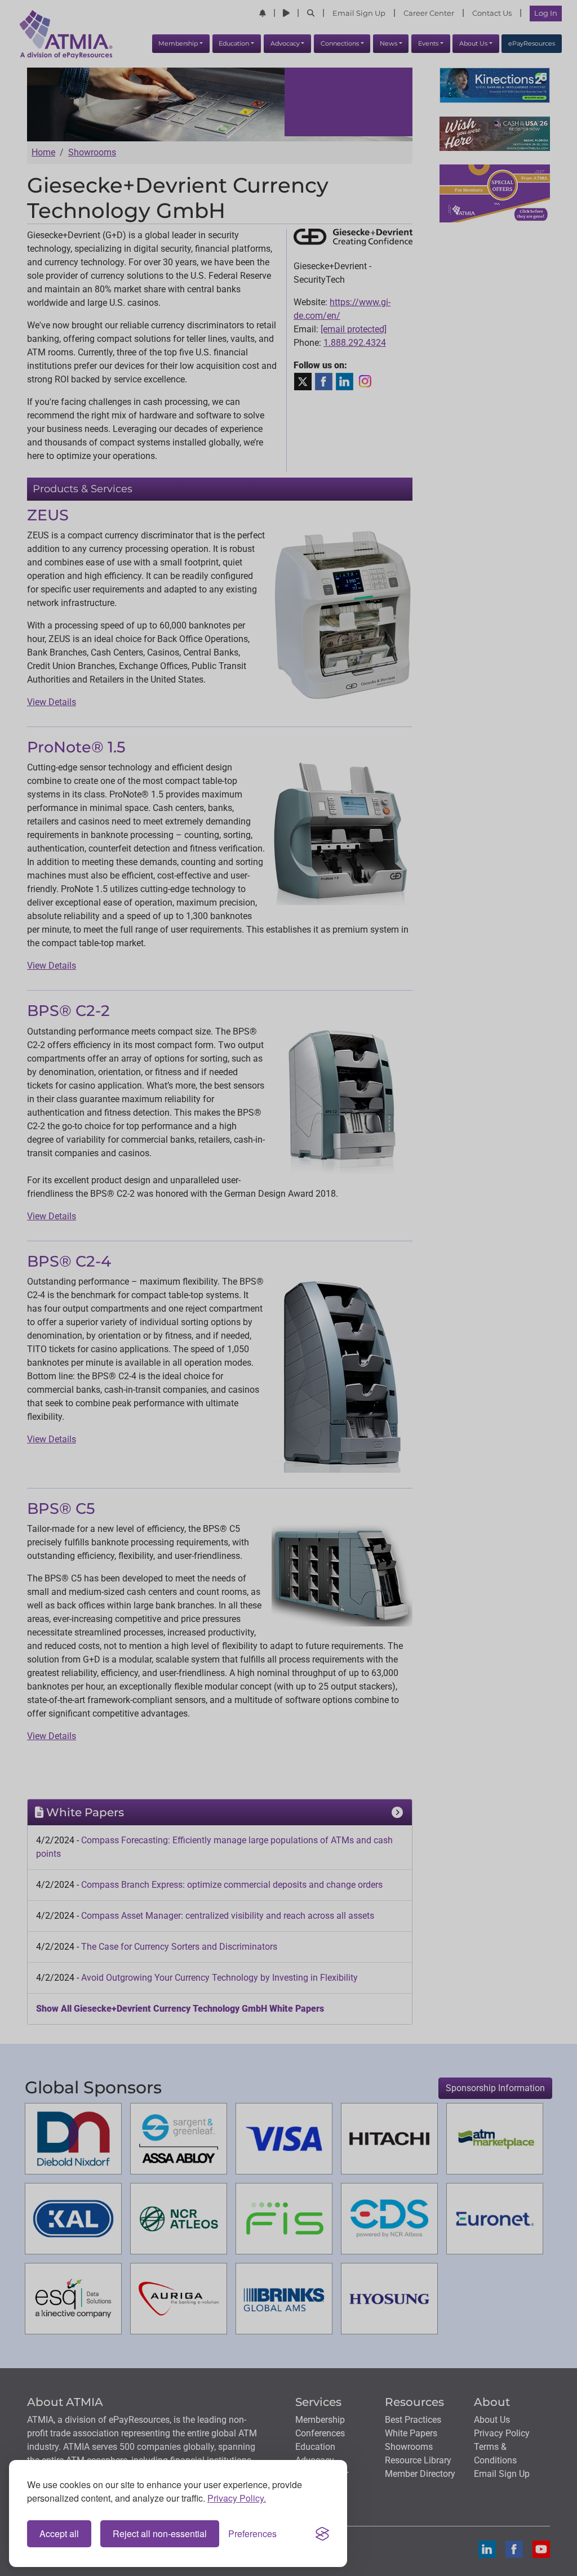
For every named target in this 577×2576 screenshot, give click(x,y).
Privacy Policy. (237, 2498)
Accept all (59, 2533)
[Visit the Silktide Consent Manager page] (322, 2534)
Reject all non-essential (160, 2533)
